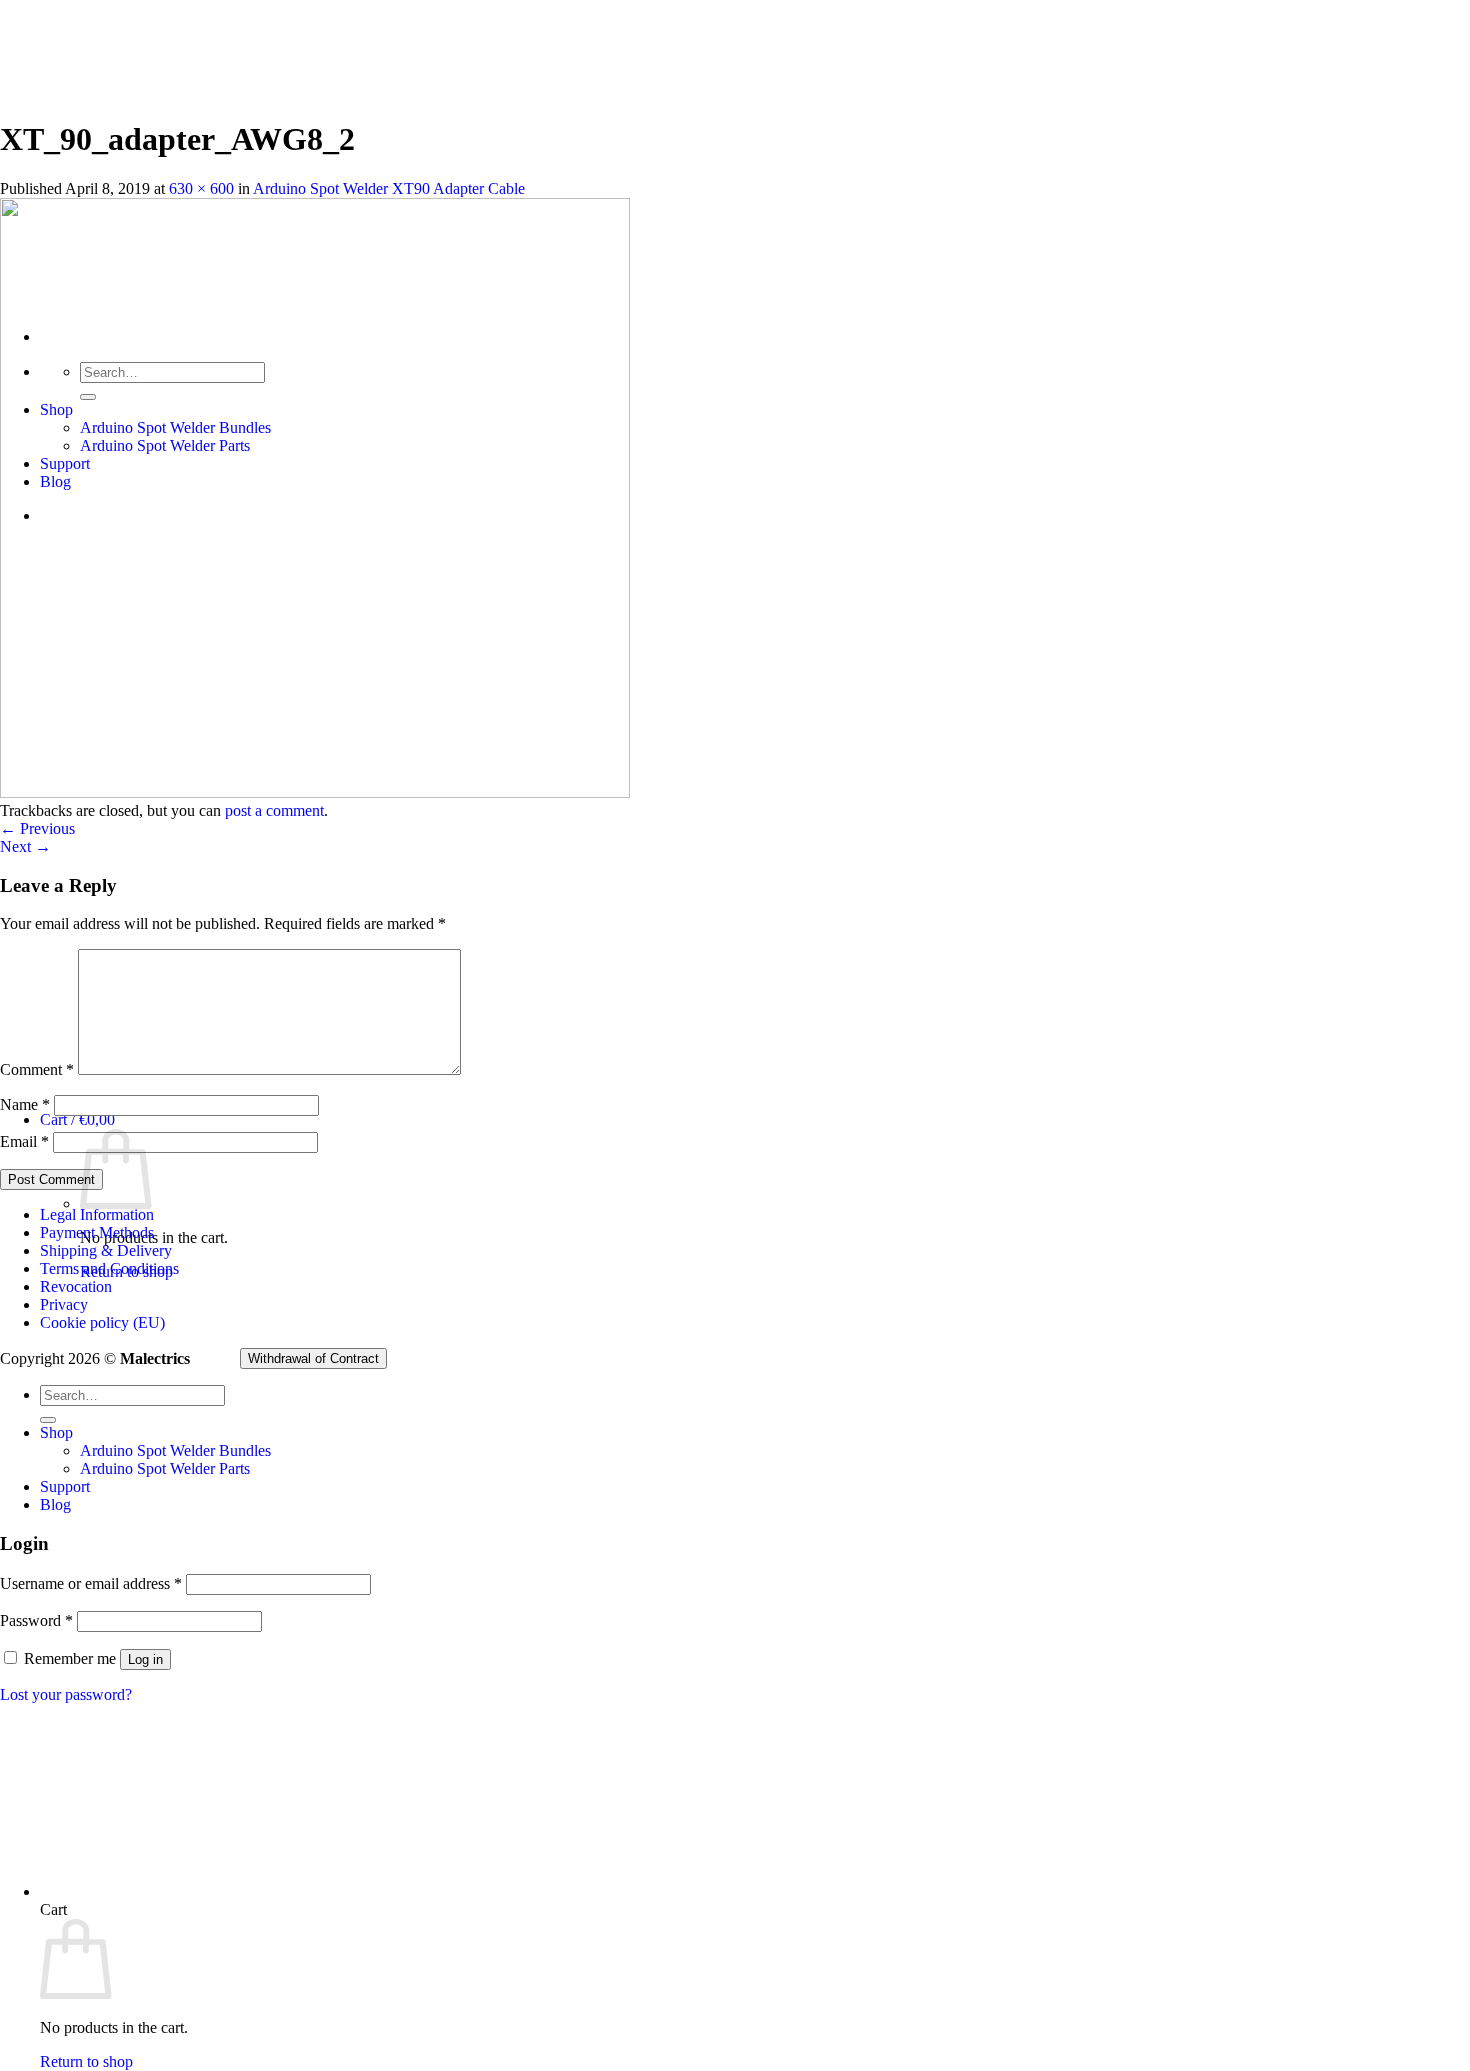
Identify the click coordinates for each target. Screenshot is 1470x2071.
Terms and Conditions (109, 1268)
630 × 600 (201, 188)
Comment (37, 1069)
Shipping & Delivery (106, 1250)
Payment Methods (97, 1232)
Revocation (76, 1286)
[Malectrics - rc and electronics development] (100, 198)
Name (25, 1104)
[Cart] (355, 1891)
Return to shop (86, 2061)
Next (25, 846)
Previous (37, 828)
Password (36, 1620)
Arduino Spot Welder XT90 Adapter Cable (389, 188)
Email (24, 1141)
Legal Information (97, 1214)
